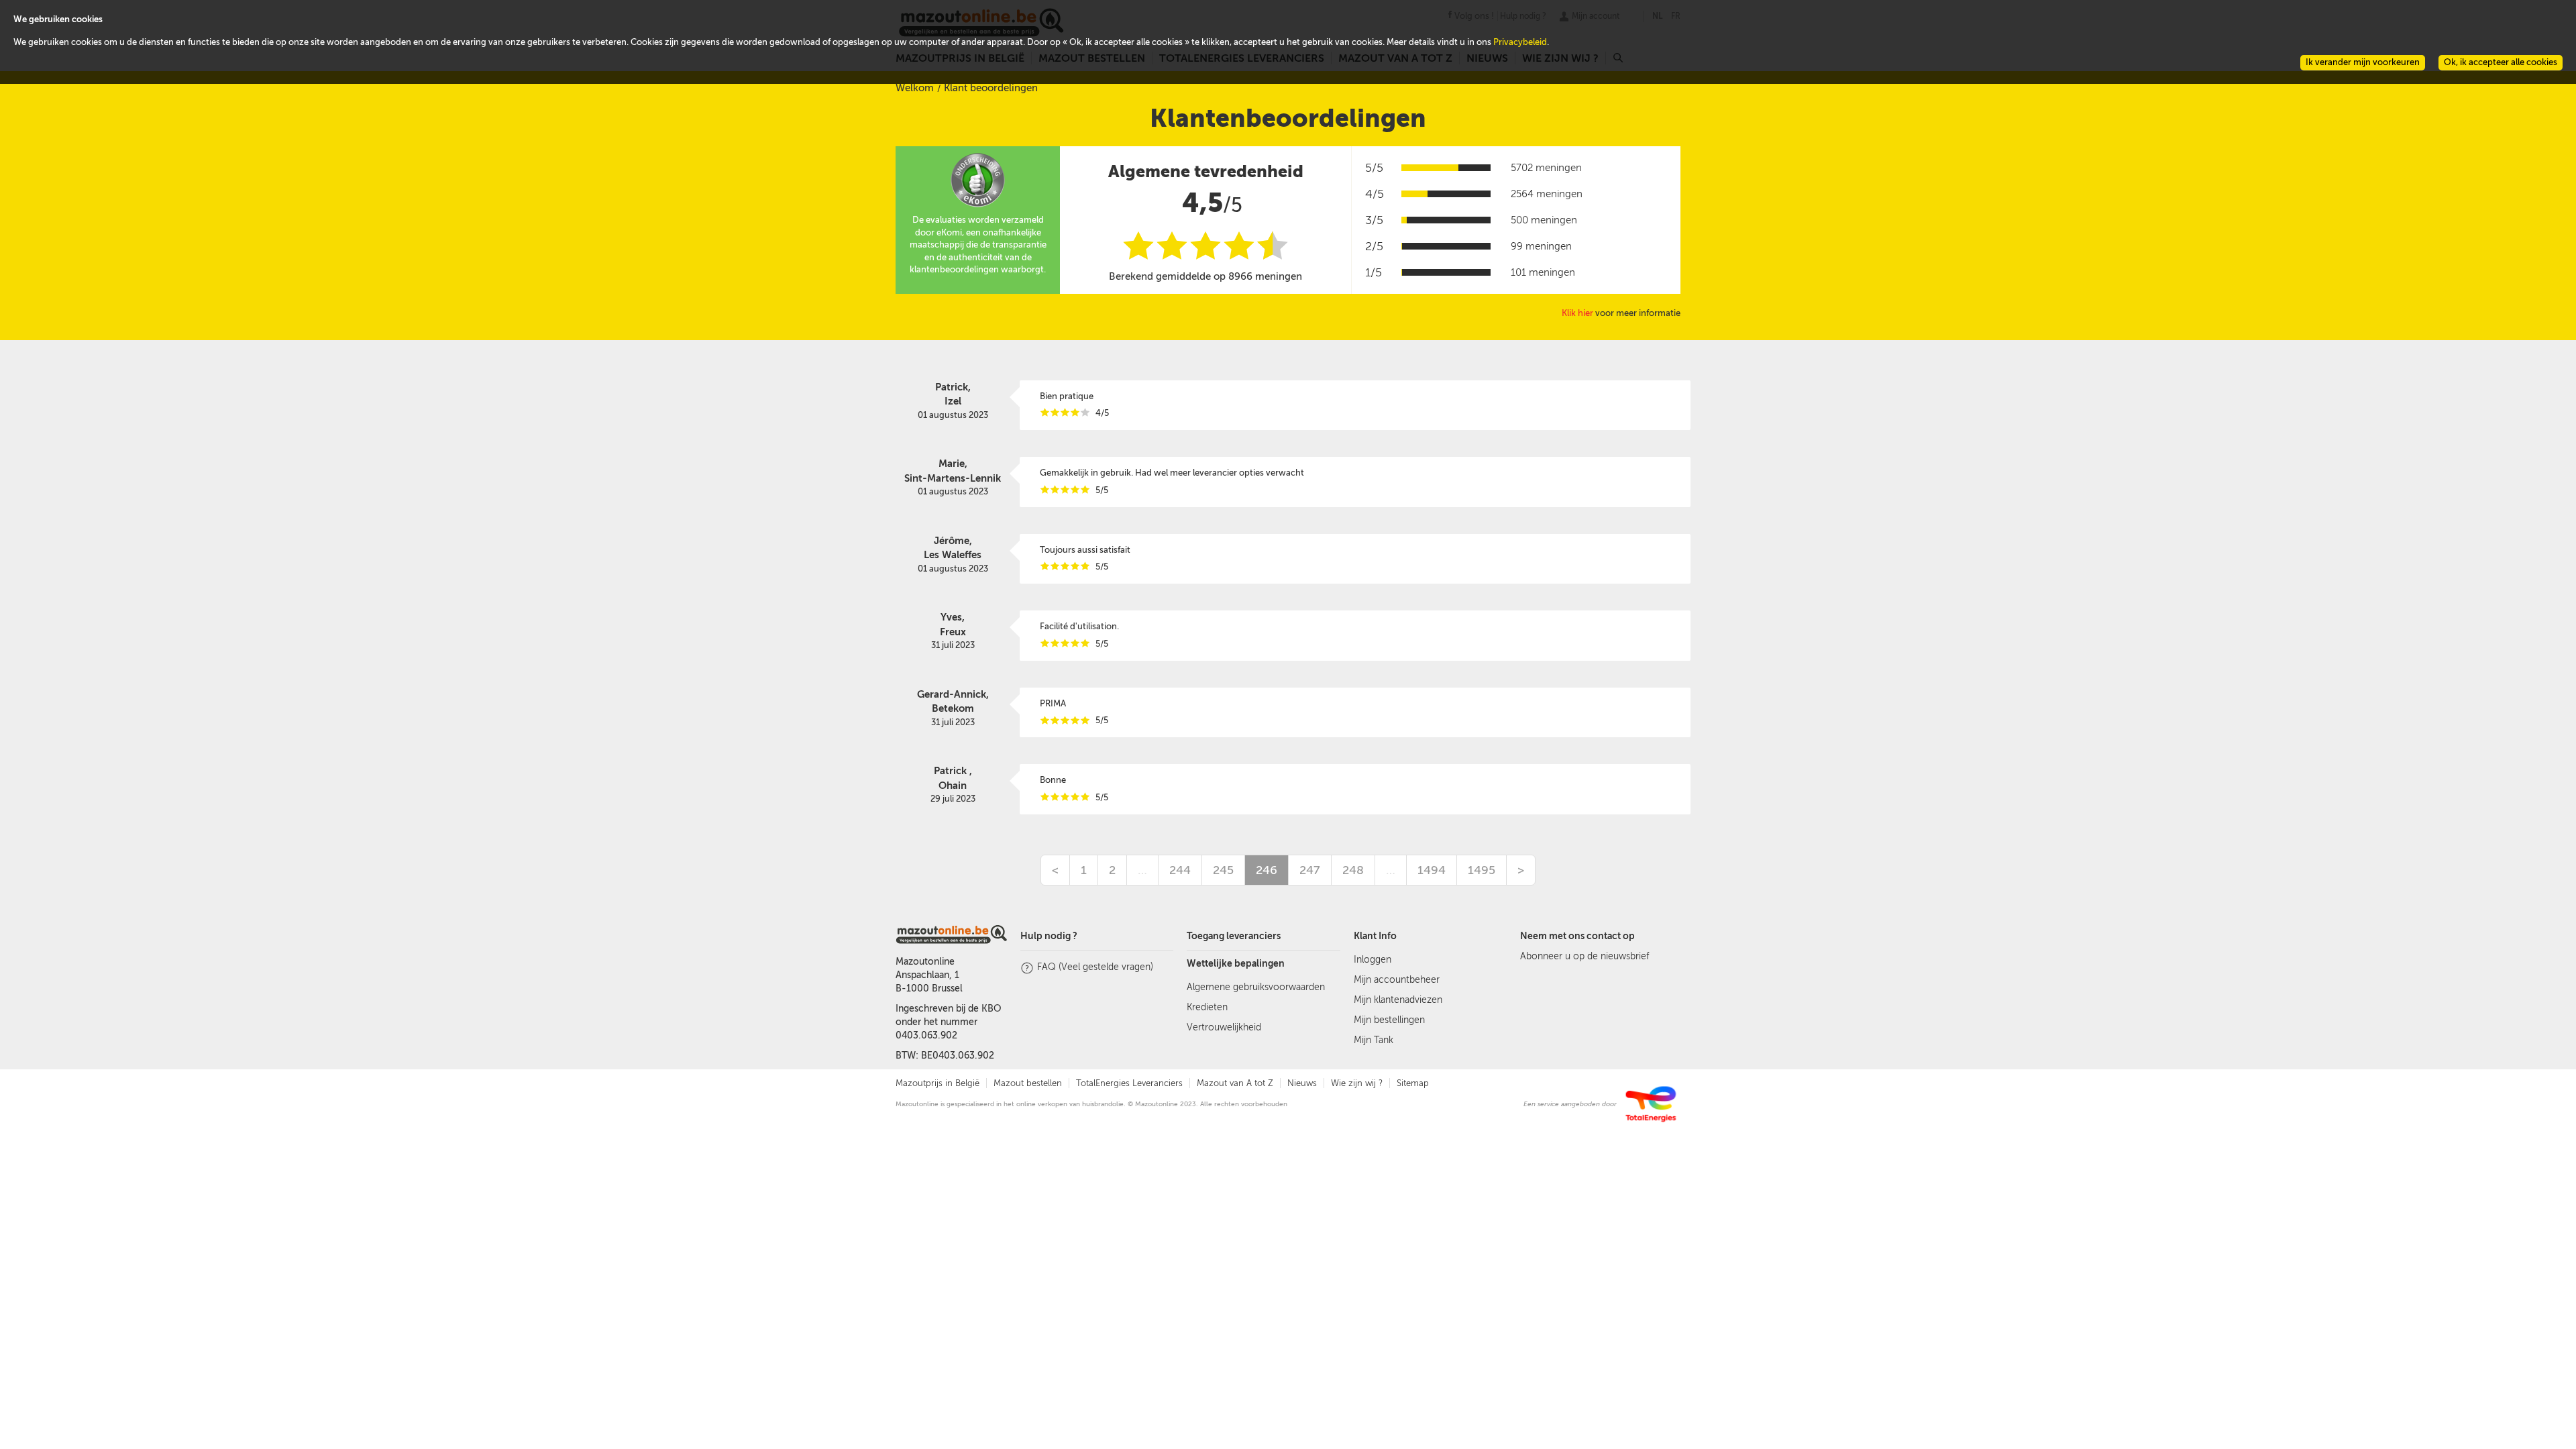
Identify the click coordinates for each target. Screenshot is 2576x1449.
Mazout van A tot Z (1235, 1083)
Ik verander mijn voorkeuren (2363, 62)
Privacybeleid (1520, 42)
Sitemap (1413, 1083)
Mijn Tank (1374, 1040)
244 (1180, 870)
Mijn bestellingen (1389, 1020)
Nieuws (1302, 1083)
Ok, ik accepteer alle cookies (2501, 62)
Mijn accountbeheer (1397, 980)
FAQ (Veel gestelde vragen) (1095, 967)
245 (1223, 870)
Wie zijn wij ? (1357, 1083)
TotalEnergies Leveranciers (1129, 1083)
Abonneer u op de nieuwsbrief (1585, 956)
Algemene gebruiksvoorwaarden (1256, 987)
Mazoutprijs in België (937, 1083)
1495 (1482, 870)
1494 (1432, 870)
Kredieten (1207, 1007)
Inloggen (1373, 960)
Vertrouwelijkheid (1224, 1027)
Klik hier (1577, 313)
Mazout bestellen (1028, 1083)
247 (1310, 870)
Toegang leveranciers (1234, 936)
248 (1353, 870)
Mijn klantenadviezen (1398, 1000)
